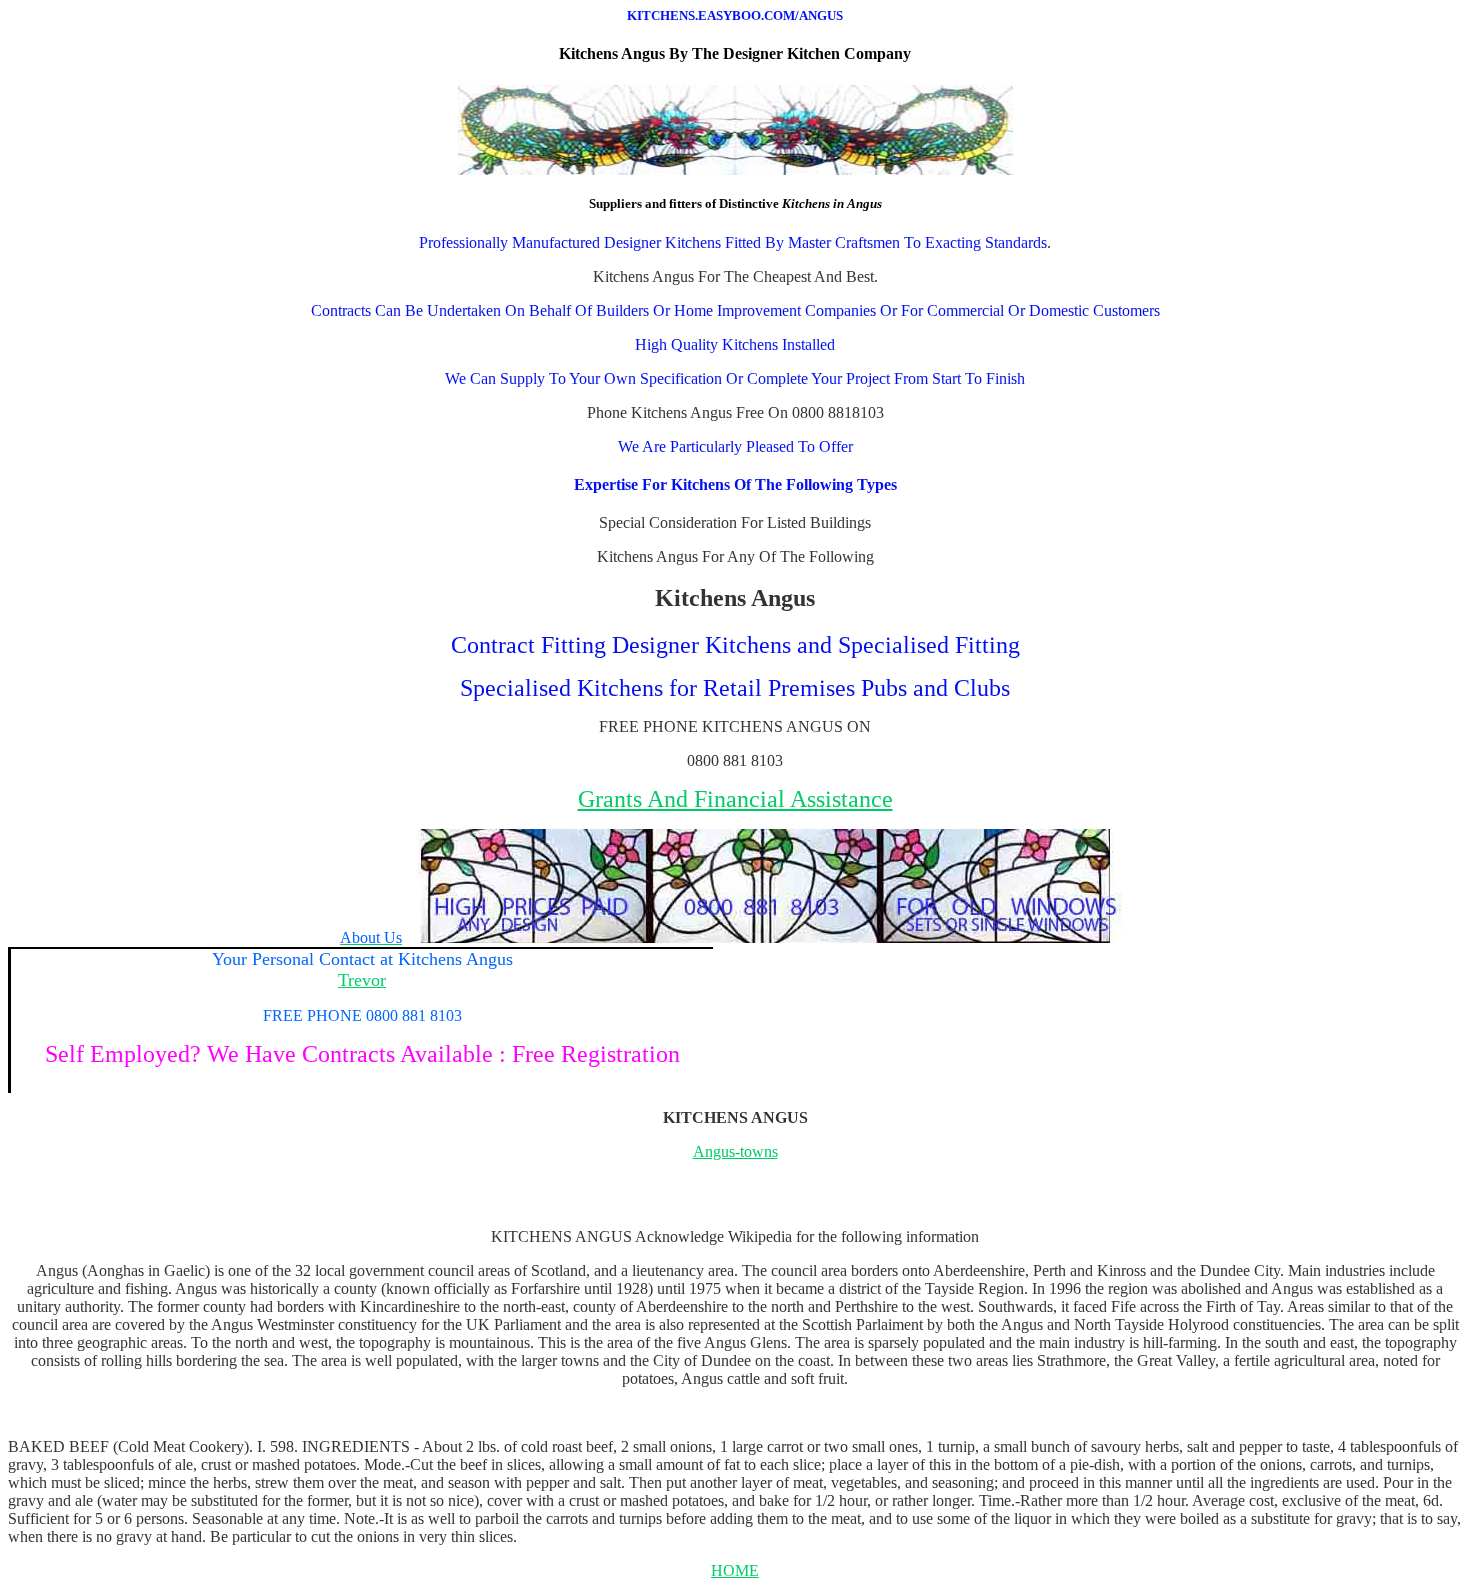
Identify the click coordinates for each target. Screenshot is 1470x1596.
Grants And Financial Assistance (735, 799)
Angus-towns (735, 1151)
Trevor (362, 980)
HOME (735, 1570)
